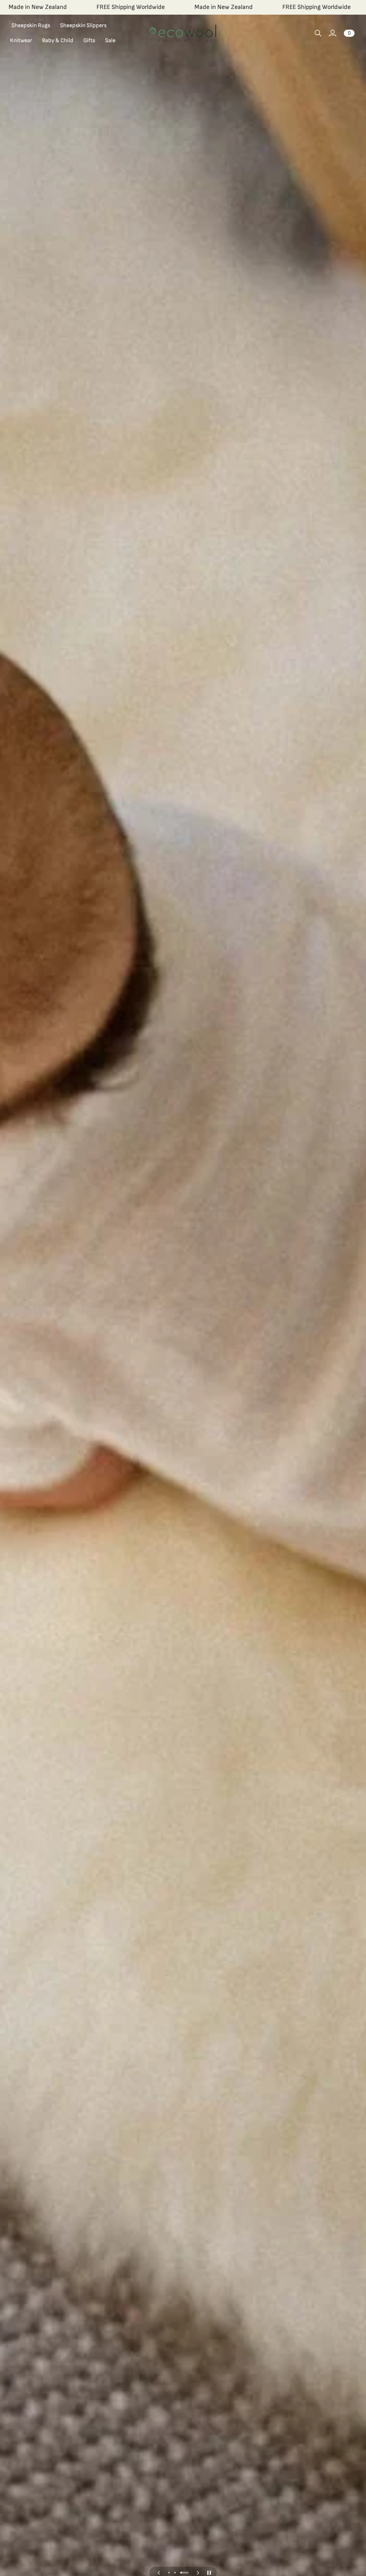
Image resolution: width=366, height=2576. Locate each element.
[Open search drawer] (318, 33)
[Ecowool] (183, 33)
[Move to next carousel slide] (198, 2573)
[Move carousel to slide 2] (175, 2573)
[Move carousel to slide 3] (184, 2573)
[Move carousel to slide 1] (169, 2573)
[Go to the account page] (332, 33)
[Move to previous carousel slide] (159, 2573)
